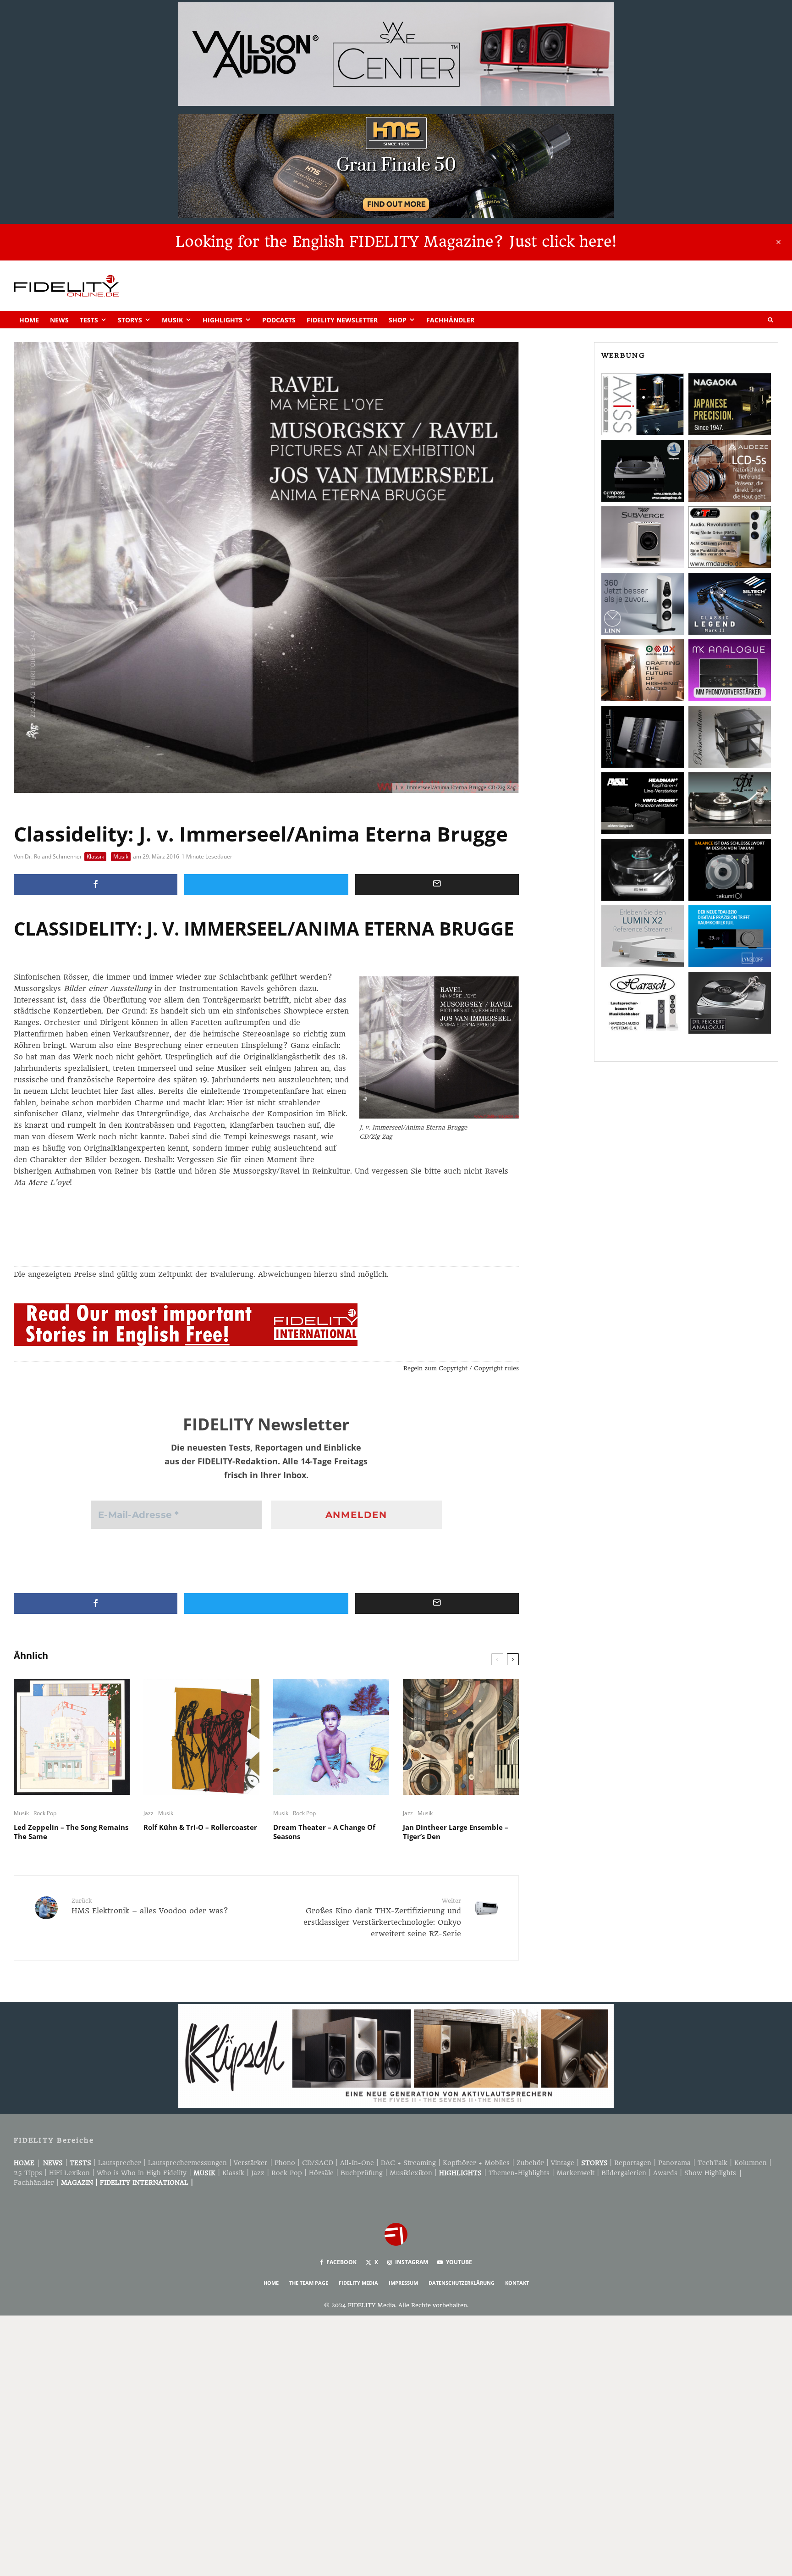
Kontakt (517, 2283)
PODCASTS (279, 320)
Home (29, 320)
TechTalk (712, 2163)
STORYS (594, 2163)
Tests (89, 320)
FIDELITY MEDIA (358, 2283)
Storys (130, 320)
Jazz (148, 1813)
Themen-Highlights (519, 2173)
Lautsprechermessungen (187, 2163)
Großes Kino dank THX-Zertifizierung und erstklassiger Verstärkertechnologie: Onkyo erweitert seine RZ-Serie (382, 1918)
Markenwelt (575, 2173)
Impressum (403, 2283)
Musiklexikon (411, 2173)
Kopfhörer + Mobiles (476, 2163)
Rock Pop (45, 1813)
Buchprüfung (362, 2173)
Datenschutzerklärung (462, 2283)
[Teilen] (96, 884)
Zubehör (530, 2163)
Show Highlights (710, 2173)
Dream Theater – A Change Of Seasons (324, 1832)
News (59, 320)
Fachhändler (450, 320)
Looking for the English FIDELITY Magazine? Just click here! (396, 242)
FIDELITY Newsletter (342, 320)
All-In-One (357, 2163)
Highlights (223, 320)
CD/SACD (318, 2163)
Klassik (95, 856)
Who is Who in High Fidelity (142, 2173)
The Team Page (309, 2283)
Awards (665, 2173)
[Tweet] (266, 884)
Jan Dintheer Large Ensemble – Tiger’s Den (456, 1832)
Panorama (674, 2163)
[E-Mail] (437, 884)
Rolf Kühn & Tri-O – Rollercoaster (200, 1827)
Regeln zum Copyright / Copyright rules (461, 1368)
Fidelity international (144, 2183)
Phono (285, 2163)
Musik (172, 320)
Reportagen (633, 2163)
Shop (398, 320)
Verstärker (251, 2163)
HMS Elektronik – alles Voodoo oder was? (150, 1906)
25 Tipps (28, 2173)
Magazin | (80, 2183)
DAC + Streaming (408, 2163)
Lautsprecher (120, 2163)
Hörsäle (321, 2173)
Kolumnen (751, 2163)
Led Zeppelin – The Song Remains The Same (71, 1832)
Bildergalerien (624, 2173)
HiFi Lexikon (69, 2173)
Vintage (563, 2163)
